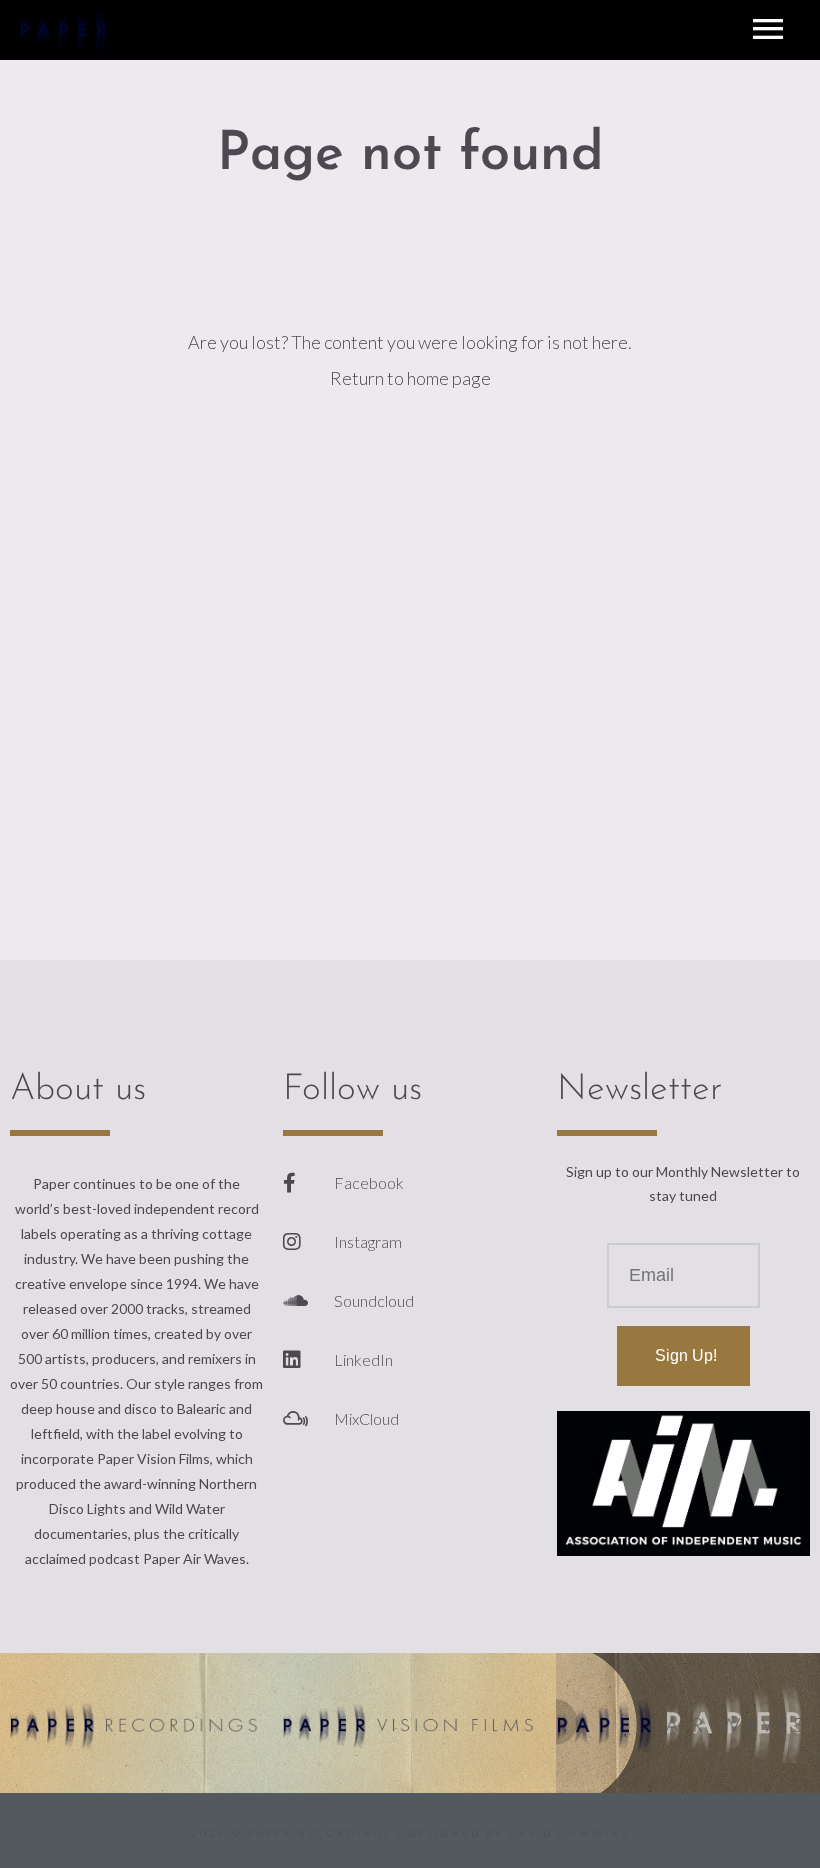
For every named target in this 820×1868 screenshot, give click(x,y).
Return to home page (410, 378)
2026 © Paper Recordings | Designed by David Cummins (410, 1833)
